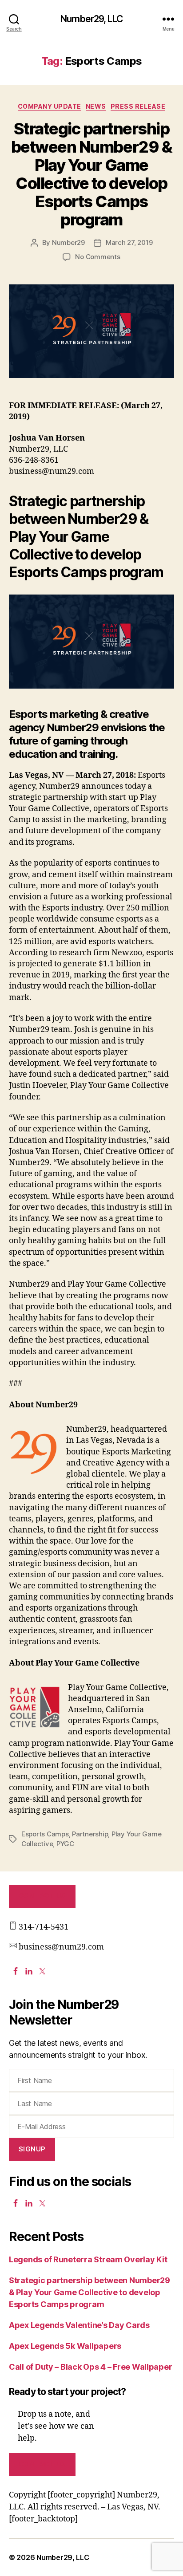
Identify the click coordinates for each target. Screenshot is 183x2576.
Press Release (138, 106)
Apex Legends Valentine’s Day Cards (79, 2325)
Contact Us (42, 1896)
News (96, 106)
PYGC (65, 1844)
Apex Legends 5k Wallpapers (65, 2346)
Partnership (90, 1834)
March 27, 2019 (129, 242)
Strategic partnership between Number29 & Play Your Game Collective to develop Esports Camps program (91, 174)
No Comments (97, 257)
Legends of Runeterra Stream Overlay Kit (88, 2259)
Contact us (42, 2464)
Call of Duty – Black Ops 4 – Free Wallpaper (90, 2367)
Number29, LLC (91, 19)
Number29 (68, 242)
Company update (50, 106)
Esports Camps (45, 1834)
